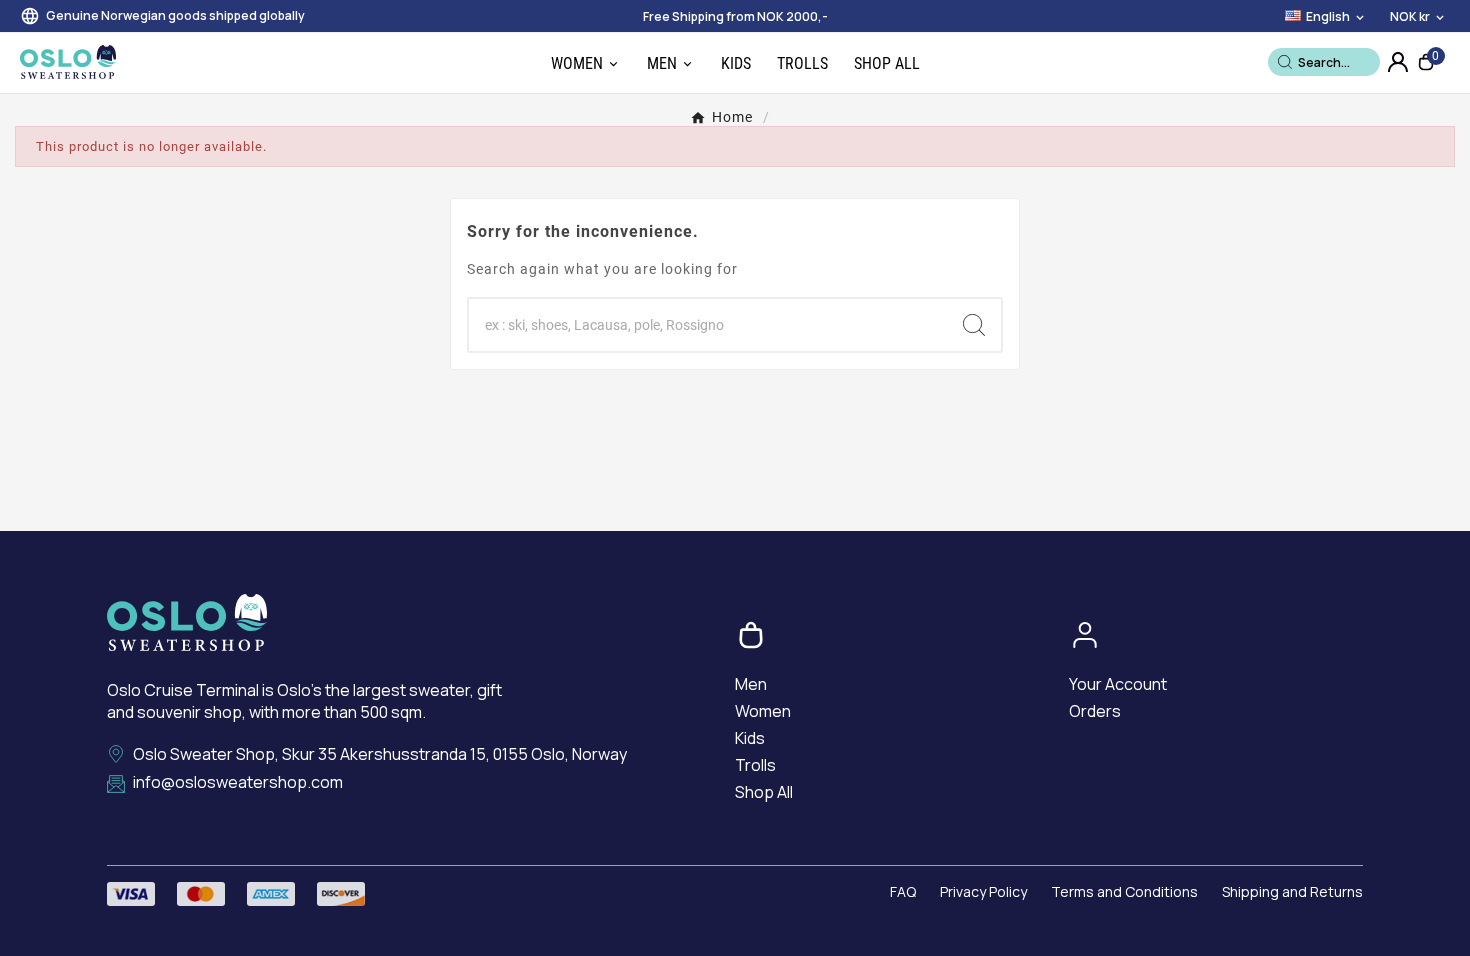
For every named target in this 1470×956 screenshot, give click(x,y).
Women (763, 711)
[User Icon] (1398, 62)
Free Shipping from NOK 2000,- (735, 16)
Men (751, 684)
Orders (1095, 711)
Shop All (764, 792)
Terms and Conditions (1124, 891)
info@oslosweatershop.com (238, 782)
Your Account (1118, 684)
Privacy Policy (983, 891)
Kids (750, 738)
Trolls (755, 765)
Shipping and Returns (1292, 891)
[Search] (1285, 62)
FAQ (903, 891)
